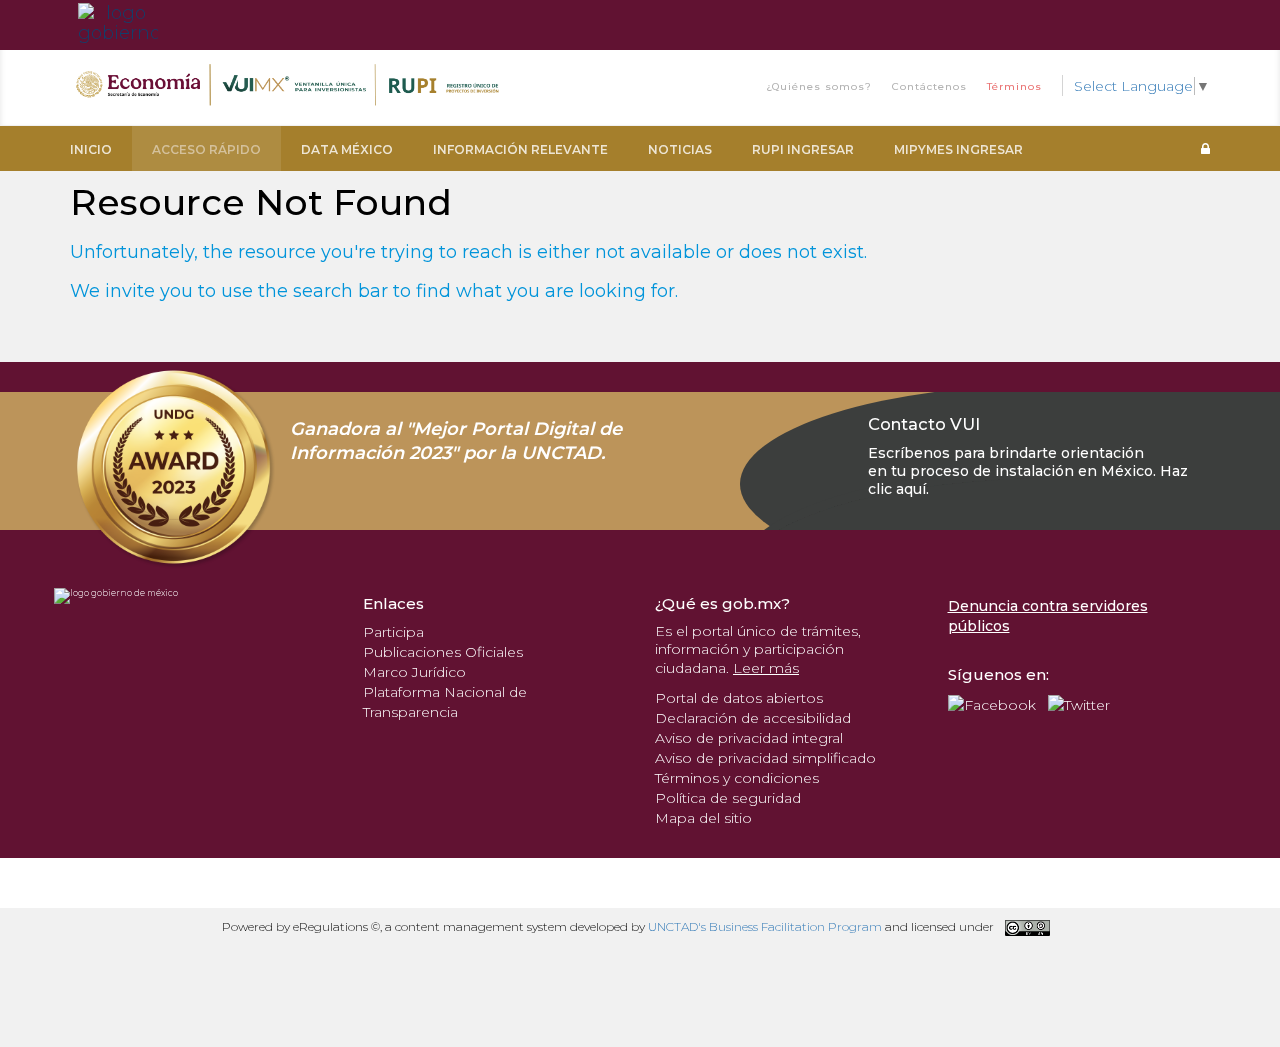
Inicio (91, 149)
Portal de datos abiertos (739, 698)
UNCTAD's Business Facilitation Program (765, 926)
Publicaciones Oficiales (443, 652)
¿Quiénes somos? (819, 86)
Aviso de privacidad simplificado (765, 758)
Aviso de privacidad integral (749, 738)
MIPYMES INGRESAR (958, 149)
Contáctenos (929, 86)
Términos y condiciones (737, 778)
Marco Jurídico (414, 672)
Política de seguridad (728, 798)
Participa (393, 632)
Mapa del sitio (703, 818)
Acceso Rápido (206, 149)
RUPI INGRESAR (803, 149)
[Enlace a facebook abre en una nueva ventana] (992, 704)
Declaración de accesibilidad (753, 718)
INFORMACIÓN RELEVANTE (520, 149)
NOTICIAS (680, 149)
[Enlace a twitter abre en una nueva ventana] (1079, 704)
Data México (347, 149)
